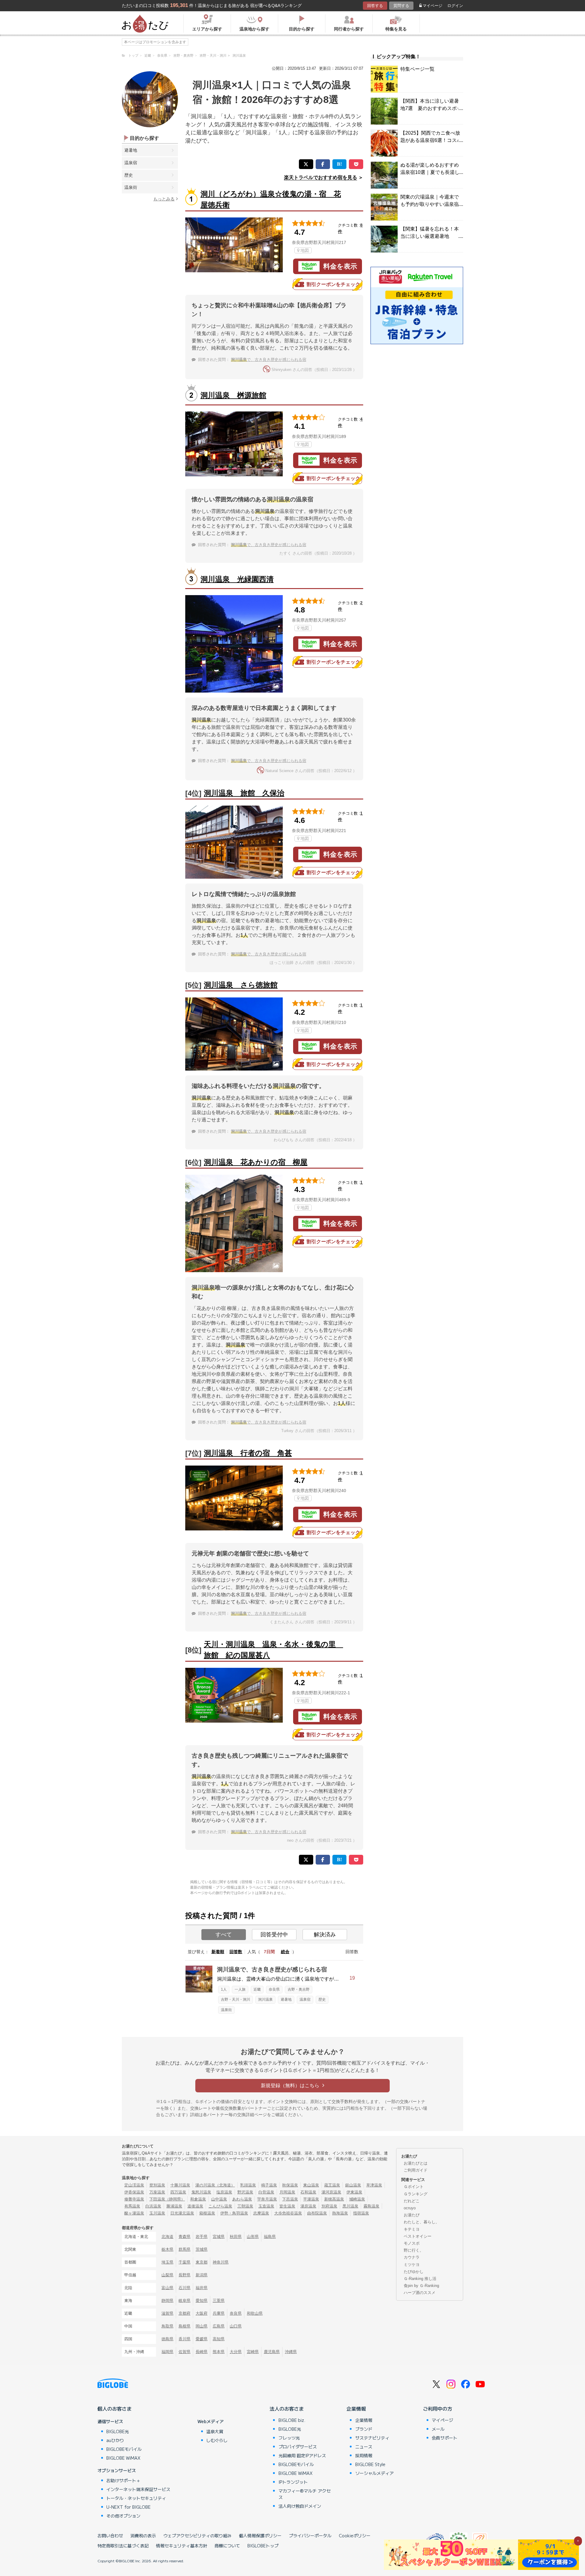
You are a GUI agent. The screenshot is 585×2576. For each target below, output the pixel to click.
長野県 (184, 2275)
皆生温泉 (287, 2206)
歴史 (129, 175)
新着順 (218, 1952)
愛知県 (202, 2301)
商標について (227, 2546)
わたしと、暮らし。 (422, 2222)
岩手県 (202, 2237)
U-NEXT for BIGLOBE (128, 2507)
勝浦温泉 (174, 2206)
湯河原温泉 (331, 2192)
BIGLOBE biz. (292, 2420)
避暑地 (131, 150)
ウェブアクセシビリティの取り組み (197, 2535)
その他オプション (123, 2516)
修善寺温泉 (134, 2199)
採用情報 (364, 2455)
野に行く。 (414, 2250)
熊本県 (219, 2352)
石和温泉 (308, 2192)
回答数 (236, 1952)
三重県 (219, 2301)
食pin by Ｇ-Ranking (421, 2286)
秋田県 (236, 2237)
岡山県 (202, 2326)
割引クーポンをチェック (333, 284)
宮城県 (219, 2237)
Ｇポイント (414, 2187)
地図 (305, 250)
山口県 (236, 2326)
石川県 (184, 2288)
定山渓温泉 (134, 2185)
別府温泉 (329, 2206)
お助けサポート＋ (123, 2480)
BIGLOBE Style (370, 2464)
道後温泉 (195, 2206)
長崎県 (202, 2352)
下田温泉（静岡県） (167, 2199)
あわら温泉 (242, 2199)
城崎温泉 (357, 2199)
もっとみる (164, 199)
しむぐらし (217, 2440)
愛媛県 (202, 2339)
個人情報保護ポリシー (260, 2535)
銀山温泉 (353, 2185)
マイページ (433, 6)
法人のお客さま (287, 2408)
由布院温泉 (317, 2213)
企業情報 (356, 2408)
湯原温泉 (308, 2206)
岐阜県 (184, 2301)
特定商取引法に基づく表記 (123, 2546)
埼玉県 (167, 2262)
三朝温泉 (245, 2206)
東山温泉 (311, 2185)
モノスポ (412, 2243)
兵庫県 (219, 2313)
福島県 (270, 2237)
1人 (224, 1989)
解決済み (325, 1935)
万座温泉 (157, 2192)
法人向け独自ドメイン (300, 2506)
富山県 (167, 2288)
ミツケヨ (412, 2265)
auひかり (115, 2440)
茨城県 (202, 2249)
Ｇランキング (416, 2194)
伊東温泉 (354, 2192)
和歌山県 (255, 2313)
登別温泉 (157, 2185)
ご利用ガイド (416, 2170)
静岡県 (167, 2301)
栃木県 (167, 2249)
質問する (401, 6)
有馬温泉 (132, 2206)
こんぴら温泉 (220, 2206)
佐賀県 (184, 2352)
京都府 (184, 2313)
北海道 (167, 2237)
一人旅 (240, 1989)
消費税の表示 (143, 2535)
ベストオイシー (418, 2236)
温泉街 (131, 187)
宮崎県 (253, 2352)
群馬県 (184, 2249)
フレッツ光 (289, 2438)
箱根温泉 (207, 2213)
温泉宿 (131, 163)
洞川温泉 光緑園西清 (237, 579)
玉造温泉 (266, 2206)
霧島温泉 (371, 2206)
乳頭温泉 (248, 2185)
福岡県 (167, 2352)
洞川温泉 (265, 1999)
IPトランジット (293, 2482)
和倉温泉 (198, 2199)
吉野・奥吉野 (299, 1989)
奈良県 (274, 1989)
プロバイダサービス (298, 2447)
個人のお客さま (115, 2408)
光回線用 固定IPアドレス (302, 2455)
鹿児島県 (272, 2352)
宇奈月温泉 (267, 2199)
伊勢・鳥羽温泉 (234, 2213)
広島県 (219, 2326)
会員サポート (445, 2438)
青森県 (184, 2237)
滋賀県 (167, 2313)
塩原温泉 (224, 2192)
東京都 (202, 2262)
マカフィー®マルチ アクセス (305, 2494)
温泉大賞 (215, 2431)
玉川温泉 (157, 2213)
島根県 (184, 2326)
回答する (375, 6)
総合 (285, 1952)
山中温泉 (219, 2199)
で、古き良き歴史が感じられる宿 (269, 360)
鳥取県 (167, 2326)
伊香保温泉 (134, 2192)
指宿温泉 (361, 2213)
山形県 (253, 2237)
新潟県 (202, 2275)
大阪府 (202, 2313)
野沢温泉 (245, 2192)
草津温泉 (374, 2185)
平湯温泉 (311, 2199)
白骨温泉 (266, 2192)
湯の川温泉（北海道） (215, 2185)
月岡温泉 (287, 2192)
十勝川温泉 (180, 2185)
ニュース (364, 2447)
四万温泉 (178, 2192)
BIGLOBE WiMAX (123, 2458)
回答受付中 (274, 1935)
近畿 (257, 1989)
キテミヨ (412, 2229)
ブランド (364, 2429)
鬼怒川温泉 (201, 2192)
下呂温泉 (290, 2199)
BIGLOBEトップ (263, 2546)
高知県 (219, 2339)
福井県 (202, 2288)
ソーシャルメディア (374, 2473)
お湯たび (412, 2215)
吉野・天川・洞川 (236, 1999)
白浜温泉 (153, 2206)
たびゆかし (414, 2272)
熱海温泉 (340, 2213)
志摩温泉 (261, 2213)
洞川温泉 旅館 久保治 (244, 793)
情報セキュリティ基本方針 (182, 2546)
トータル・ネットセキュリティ (136, 2498)
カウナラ (412, 2257)
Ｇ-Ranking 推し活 (420, 2279)
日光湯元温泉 (182, 2213)
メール (438, 2429)
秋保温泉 (290, 2185)
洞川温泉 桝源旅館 (233, 395)
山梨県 (167, 2275)
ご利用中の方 (438, 2408)
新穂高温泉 (334, 2199)
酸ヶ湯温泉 (134, 2213)
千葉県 (184, 2262)
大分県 (236, 2352)
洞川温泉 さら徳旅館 (241, 985)
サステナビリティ (372, 2438)
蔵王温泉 (332, 2185)
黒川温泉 (350, 2206)
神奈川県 (221, 2262)
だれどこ (412, 2201)
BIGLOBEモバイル (124, 2449)
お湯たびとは (416, 2163)
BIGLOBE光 (118, 2431)
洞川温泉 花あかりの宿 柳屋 (256, 1162)
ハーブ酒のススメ (420, 2293)
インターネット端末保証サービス (138, 2489)
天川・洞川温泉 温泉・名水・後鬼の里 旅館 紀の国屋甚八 (273, 1650)
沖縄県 (291, 2352)
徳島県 (167, 2339)
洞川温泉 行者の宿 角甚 (248, 1453)
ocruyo (410, 2208)
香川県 (184, 2339)
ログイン (455, 6)
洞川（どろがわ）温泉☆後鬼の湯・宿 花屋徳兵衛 (271, 199)
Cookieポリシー (355, 2535)
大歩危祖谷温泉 (288, 2213)
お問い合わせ (110, 2535)
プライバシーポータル (310, 2535)
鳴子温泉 (269, 2185)
